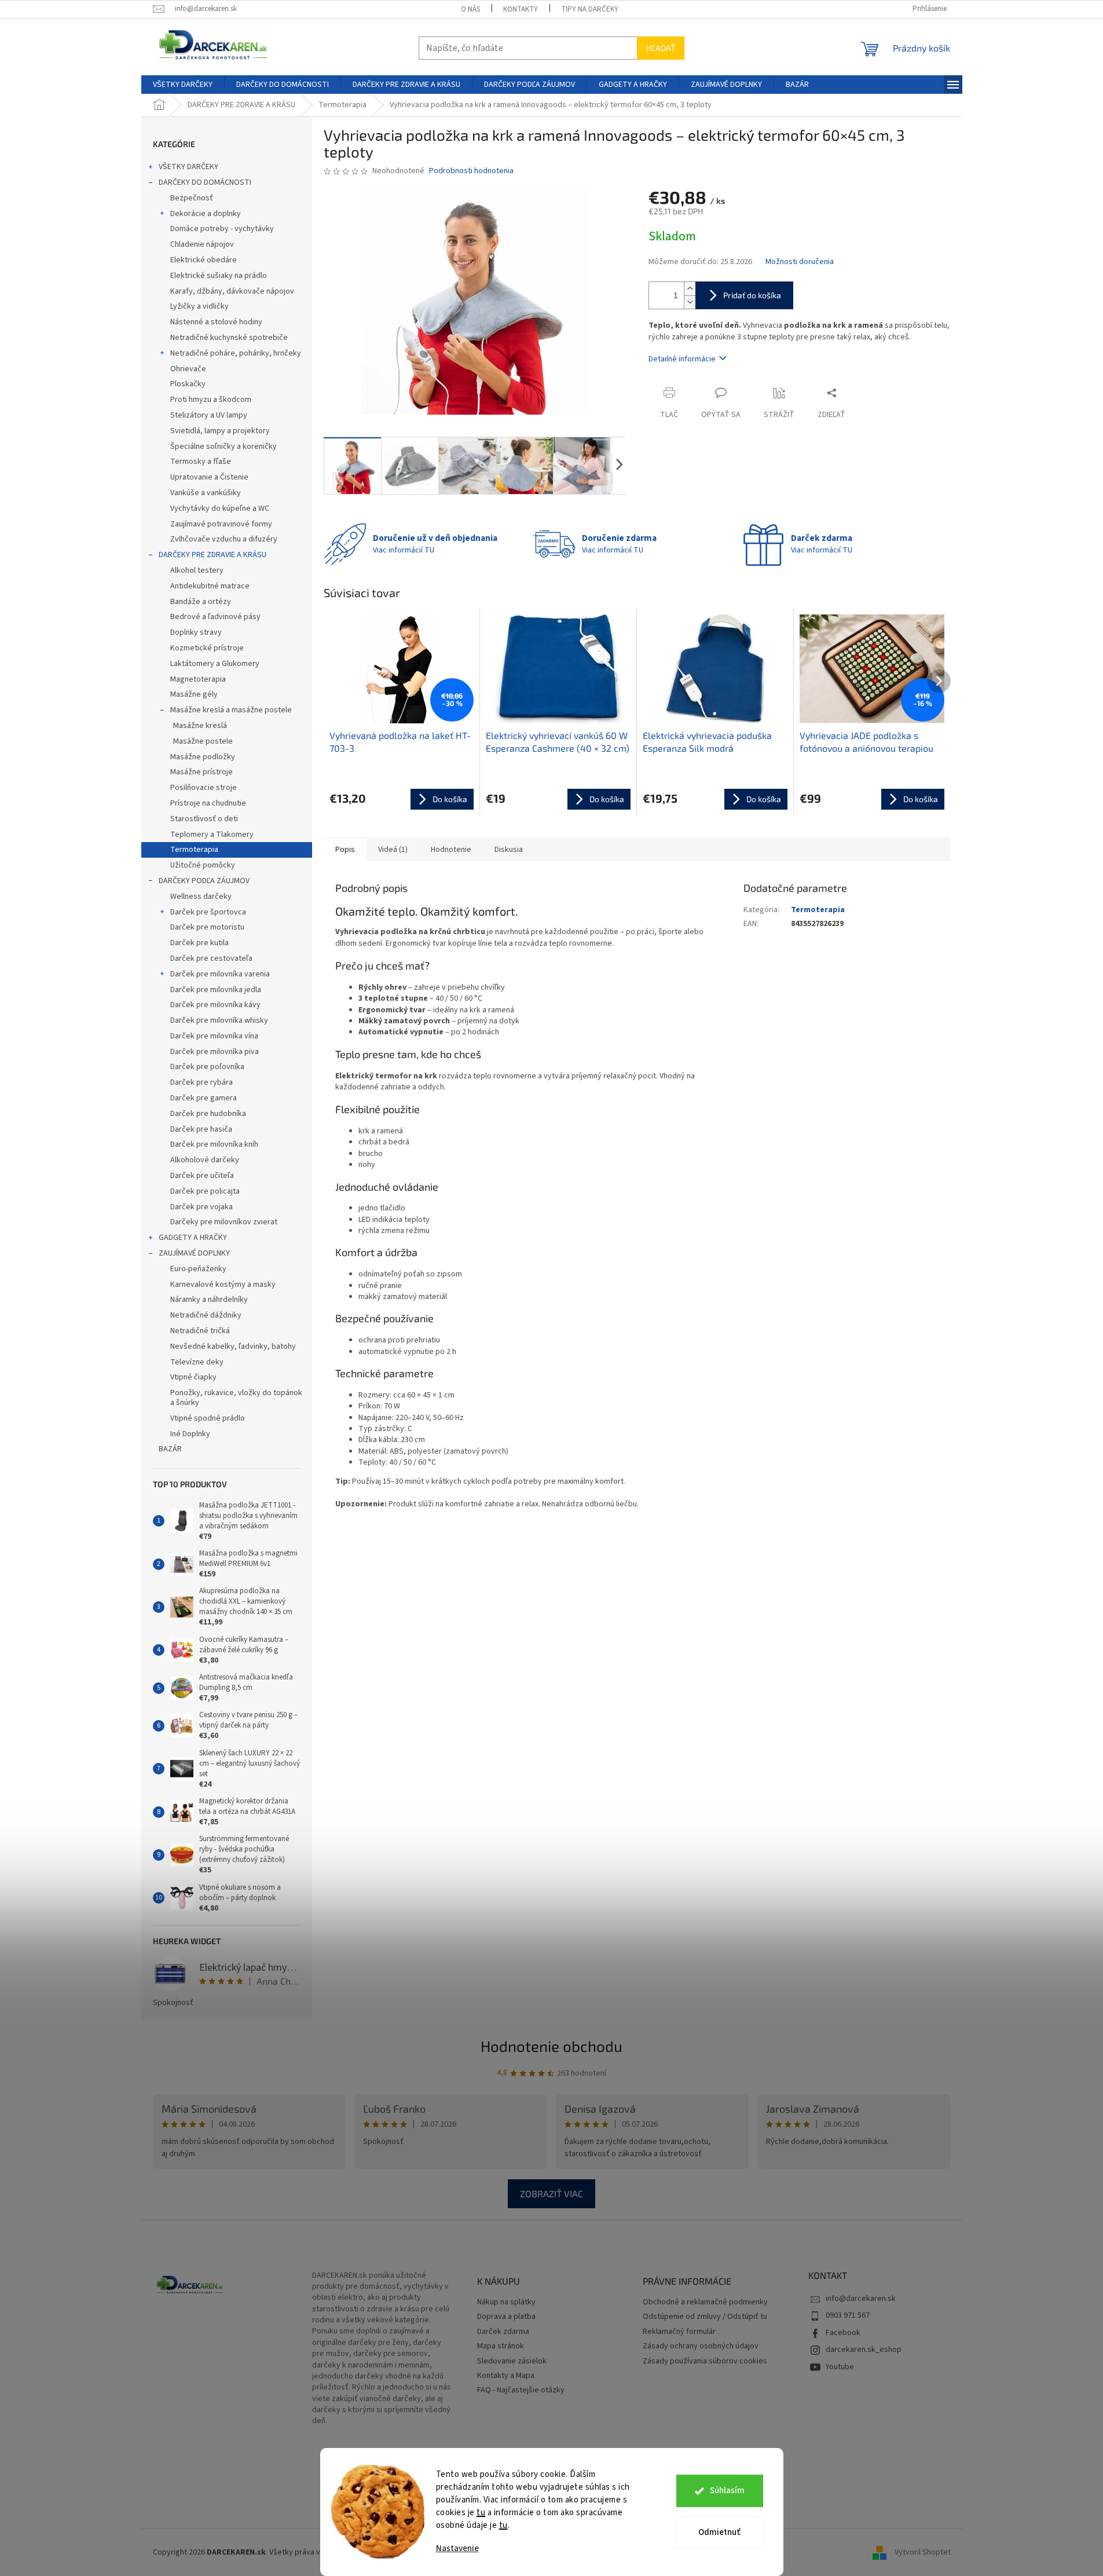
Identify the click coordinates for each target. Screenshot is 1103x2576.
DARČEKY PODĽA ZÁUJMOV (204, 881)
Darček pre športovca (208, 912)
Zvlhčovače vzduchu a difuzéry (224, 539)
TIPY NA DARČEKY (590, 9)
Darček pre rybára (201, 1082)
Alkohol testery (197, 570)
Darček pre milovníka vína (214, 1036)
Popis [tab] (345, 850)
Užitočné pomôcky (203, 865)
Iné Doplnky (190, 1434)
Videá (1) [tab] (393, 850)
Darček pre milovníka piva (215, 1052)
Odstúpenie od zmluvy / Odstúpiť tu (705, 2317)
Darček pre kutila (199, 943)
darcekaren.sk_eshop (864, 2350)
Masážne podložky (203, 757)
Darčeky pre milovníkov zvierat (224, 1222)
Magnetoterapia (198, 679)
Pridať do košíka (752, 295)
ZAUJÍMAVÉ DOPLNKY (194, 1253)
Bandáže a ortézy (201, 602)
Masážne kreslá (200, 726)
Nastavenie (457, 2548)
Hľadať (661, 48)
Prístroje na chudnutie (208, 803)
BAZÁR (170, 1449)
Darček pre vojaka (201, 1207)
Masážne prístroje (201, 772)
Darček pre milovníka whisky (219, 1020)
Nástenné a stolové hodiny (216, 322)
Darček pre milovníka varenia (220, 974)
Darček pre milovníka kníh (214, 1144)
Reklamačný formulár (679, 2332)
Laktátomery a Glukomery (215, 664)
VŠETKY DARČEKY (188, 167)
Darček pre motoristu (207, 927)
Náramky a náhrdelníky (209, 1300)
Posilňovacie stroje (204, 788)
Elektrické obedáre (204, 260)
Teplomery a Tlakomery (212, 835)
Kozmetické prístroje (207, 648)
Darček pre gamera (204, 1098)
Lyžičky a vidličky (199, 306)
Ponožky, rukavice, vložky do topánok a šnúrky (236, 1398)
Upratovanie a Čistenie (209, 477)
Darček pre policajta (205, 1191)
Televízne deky (197, 1362)
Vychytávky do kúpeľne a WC (220, 508)
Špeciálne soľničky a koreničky (223, 447)
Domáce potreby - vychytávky (222, 229)
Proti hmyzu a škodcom (211, 400)
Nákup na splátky (506, 2302)
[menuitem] (183, 85)
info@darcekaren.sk (861, 2299)
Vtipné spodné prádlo (208, 1418)
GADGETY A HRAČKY (193, 1238)
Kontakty (521, 9)
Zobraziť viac (551, 2193)
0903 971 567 (848, 2315)
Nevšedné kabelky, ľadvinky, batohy (233, 1346)
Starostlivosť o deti (204, 819)
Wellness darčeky (201, 897)
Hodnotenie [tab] (451, 850)
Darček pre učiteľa (202, 1176)
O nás (470, 9)
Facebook (843, 2333)
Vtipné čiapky (193, 1377)
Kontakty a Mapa (506, 2376)
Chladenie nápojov (202, 244)
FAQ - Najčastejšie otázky (521, 2390)
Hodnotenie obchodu (551, 2046)
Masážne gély (194, 694)
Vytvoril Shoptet (923, 2552)
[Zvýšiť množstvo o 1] (690, 289)
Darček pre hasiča (201, 1129)
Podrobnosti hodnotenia (471, 171)
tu (481, 2513)
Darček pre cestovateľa (211, 958)
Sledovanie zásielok (512, 2361)
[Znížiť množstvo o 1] (690, 302)
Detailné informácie (682, 359)
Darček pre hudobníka (208, 1114)
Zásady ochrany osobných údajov (701, 2346)
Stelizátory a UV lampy (209, 415)
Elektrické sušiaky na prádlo (219, 276)
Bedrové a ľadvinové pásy (215, 617)
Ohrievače (188, 369)
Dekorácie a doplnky (206, 214)
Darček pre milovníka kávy (215, 1005)
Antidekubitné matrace (210, 586)
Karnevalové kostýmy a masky (223, 1285)
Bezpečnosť (192, 198)
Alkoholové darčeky (205, 1160)
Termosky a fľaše (201, 462)
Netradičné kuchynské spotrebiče (229, 338)
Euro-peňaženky (198, 1269)
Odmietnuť (719, 2532)
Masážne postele (203, 741)
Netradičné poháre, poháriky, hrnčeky (236, 353)
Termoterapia (194, 850)
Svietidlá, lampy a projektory (220, 431)
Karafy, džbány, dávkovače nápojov (232, 291)
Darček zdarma (503, 2332)
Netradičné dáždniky (206, 1315)
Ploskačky (188, 384)
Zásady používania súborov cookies (705, 2361)
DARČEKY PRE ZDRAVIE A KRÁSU (212, 555)
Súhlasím (727, 2491)
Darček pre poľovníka (207, 1067)
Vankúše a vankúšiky (206, 493)
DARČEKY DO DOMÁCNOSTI (205, 182)
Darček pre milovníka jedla (216, 990)
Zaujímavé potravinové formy (221, 524)
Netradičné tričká (200, 1331)
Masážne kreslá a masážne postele (231, 710)
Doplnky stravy (196, 632)
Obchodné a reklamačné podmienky (705, 2302)
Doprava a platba (506, 2317)
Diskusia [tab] (509, 850)
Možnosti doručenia (800, 262)
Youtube (840, 2367)
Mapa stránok (501, 2346)
